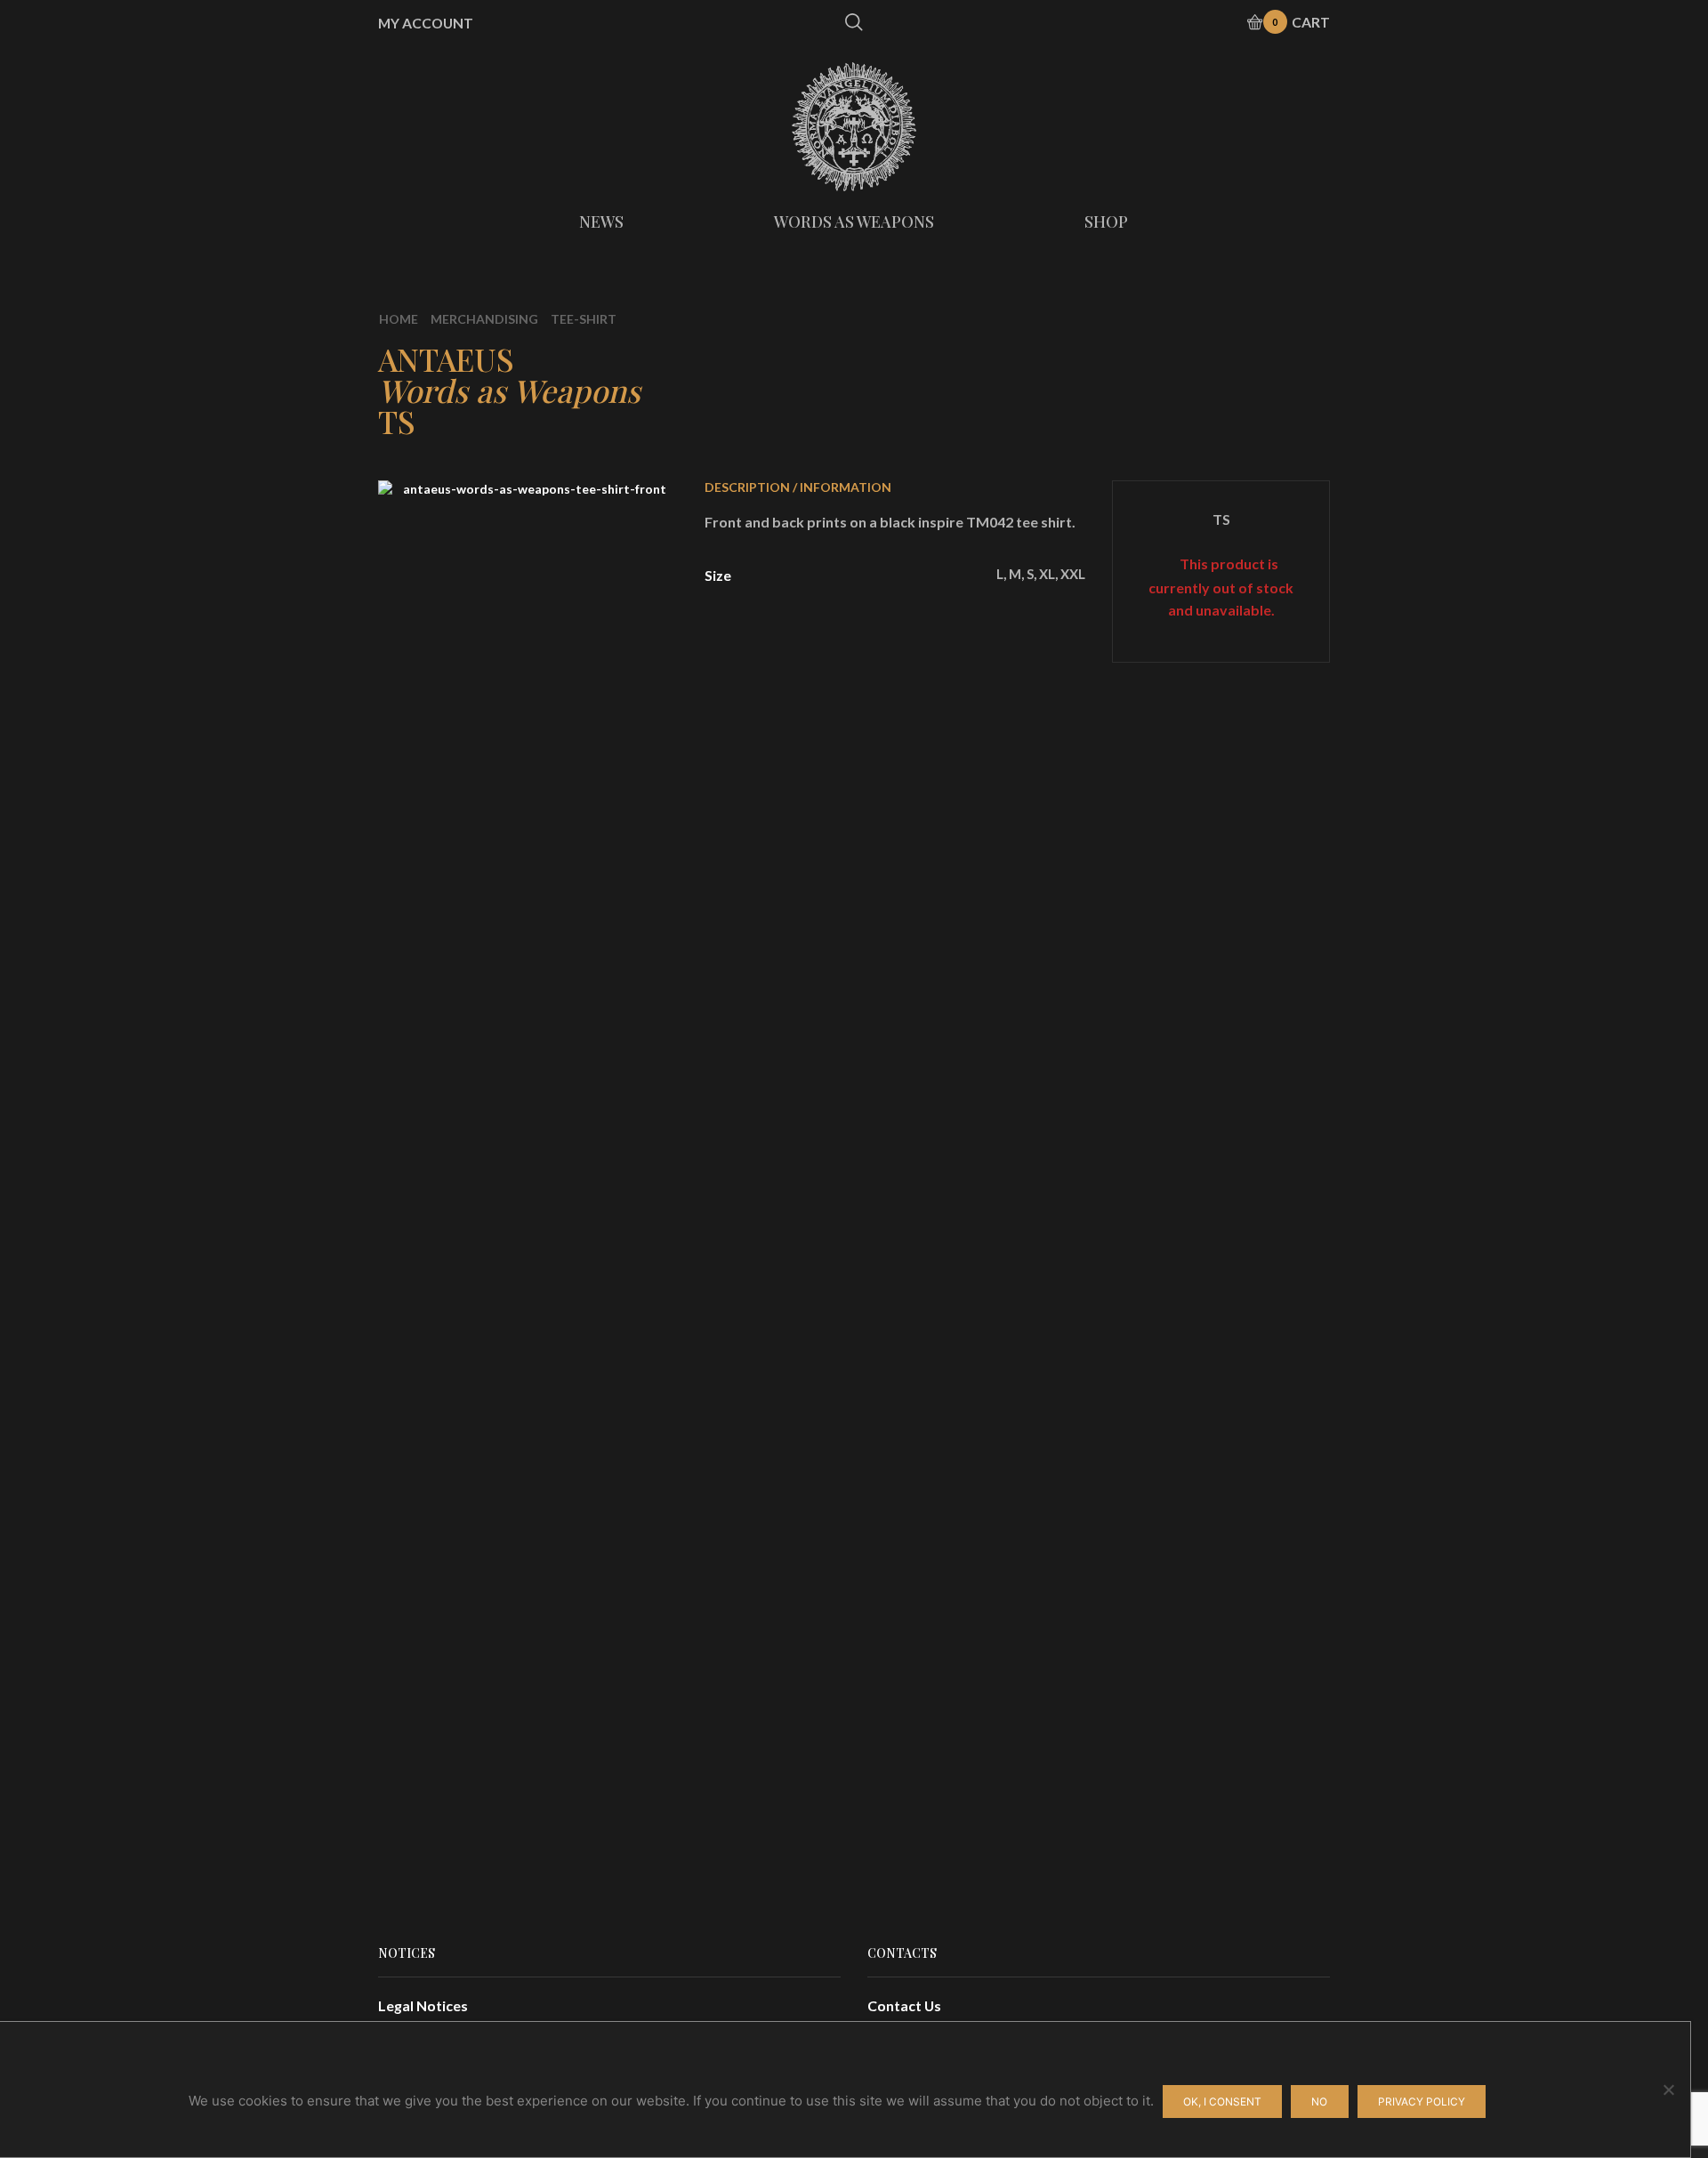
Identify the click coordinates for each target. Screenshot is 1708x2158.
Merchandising (484, 319)
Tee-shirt (584, 319)
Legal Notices (423, 2005)
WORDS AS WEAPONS (854, 221)
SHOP (1106, 221)
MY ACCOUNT (426, 23)
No (1319, 2102)
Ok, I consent (1222, 2102)
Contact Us (904, 2005)
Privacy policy (1422, 2102)
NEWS (601, 221)
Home (399, 319)
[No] (1668, 2090)
